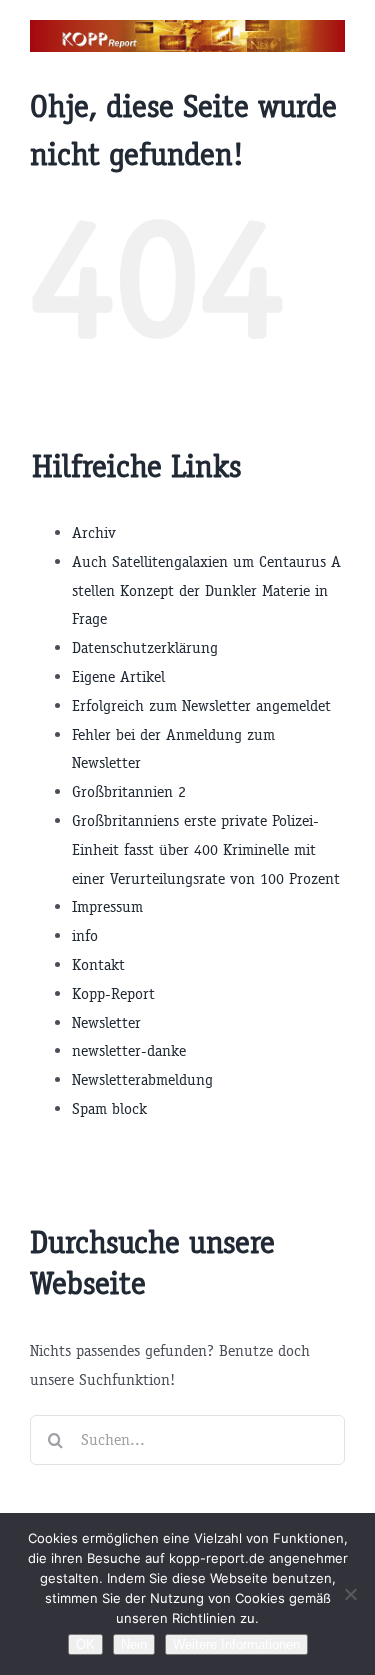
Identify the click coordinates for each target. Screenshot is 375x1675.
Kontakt (98, 964)
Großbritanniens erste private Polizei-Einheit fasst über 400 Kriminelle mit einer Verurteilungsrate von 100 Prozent (206, 849)
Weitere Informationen (236, 1644)
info (85, 935)
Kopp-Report (113, 993)
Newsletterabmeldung (142, 1079)
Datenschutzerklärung (145, 647)
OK (85, 1644)
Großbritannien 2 (129, 791)
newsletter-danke (129, 1050)
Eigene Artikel (118, 676)
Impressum (107, 906)
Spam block (109, 1108)
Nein (134, 1644)
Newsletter (106, 1022)
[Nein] (350, 1594)
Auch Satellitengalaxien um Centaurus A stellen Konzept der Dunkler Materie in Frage (206, 590)
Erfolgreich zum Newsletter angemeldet (201, 705)
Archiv (94, 532)
